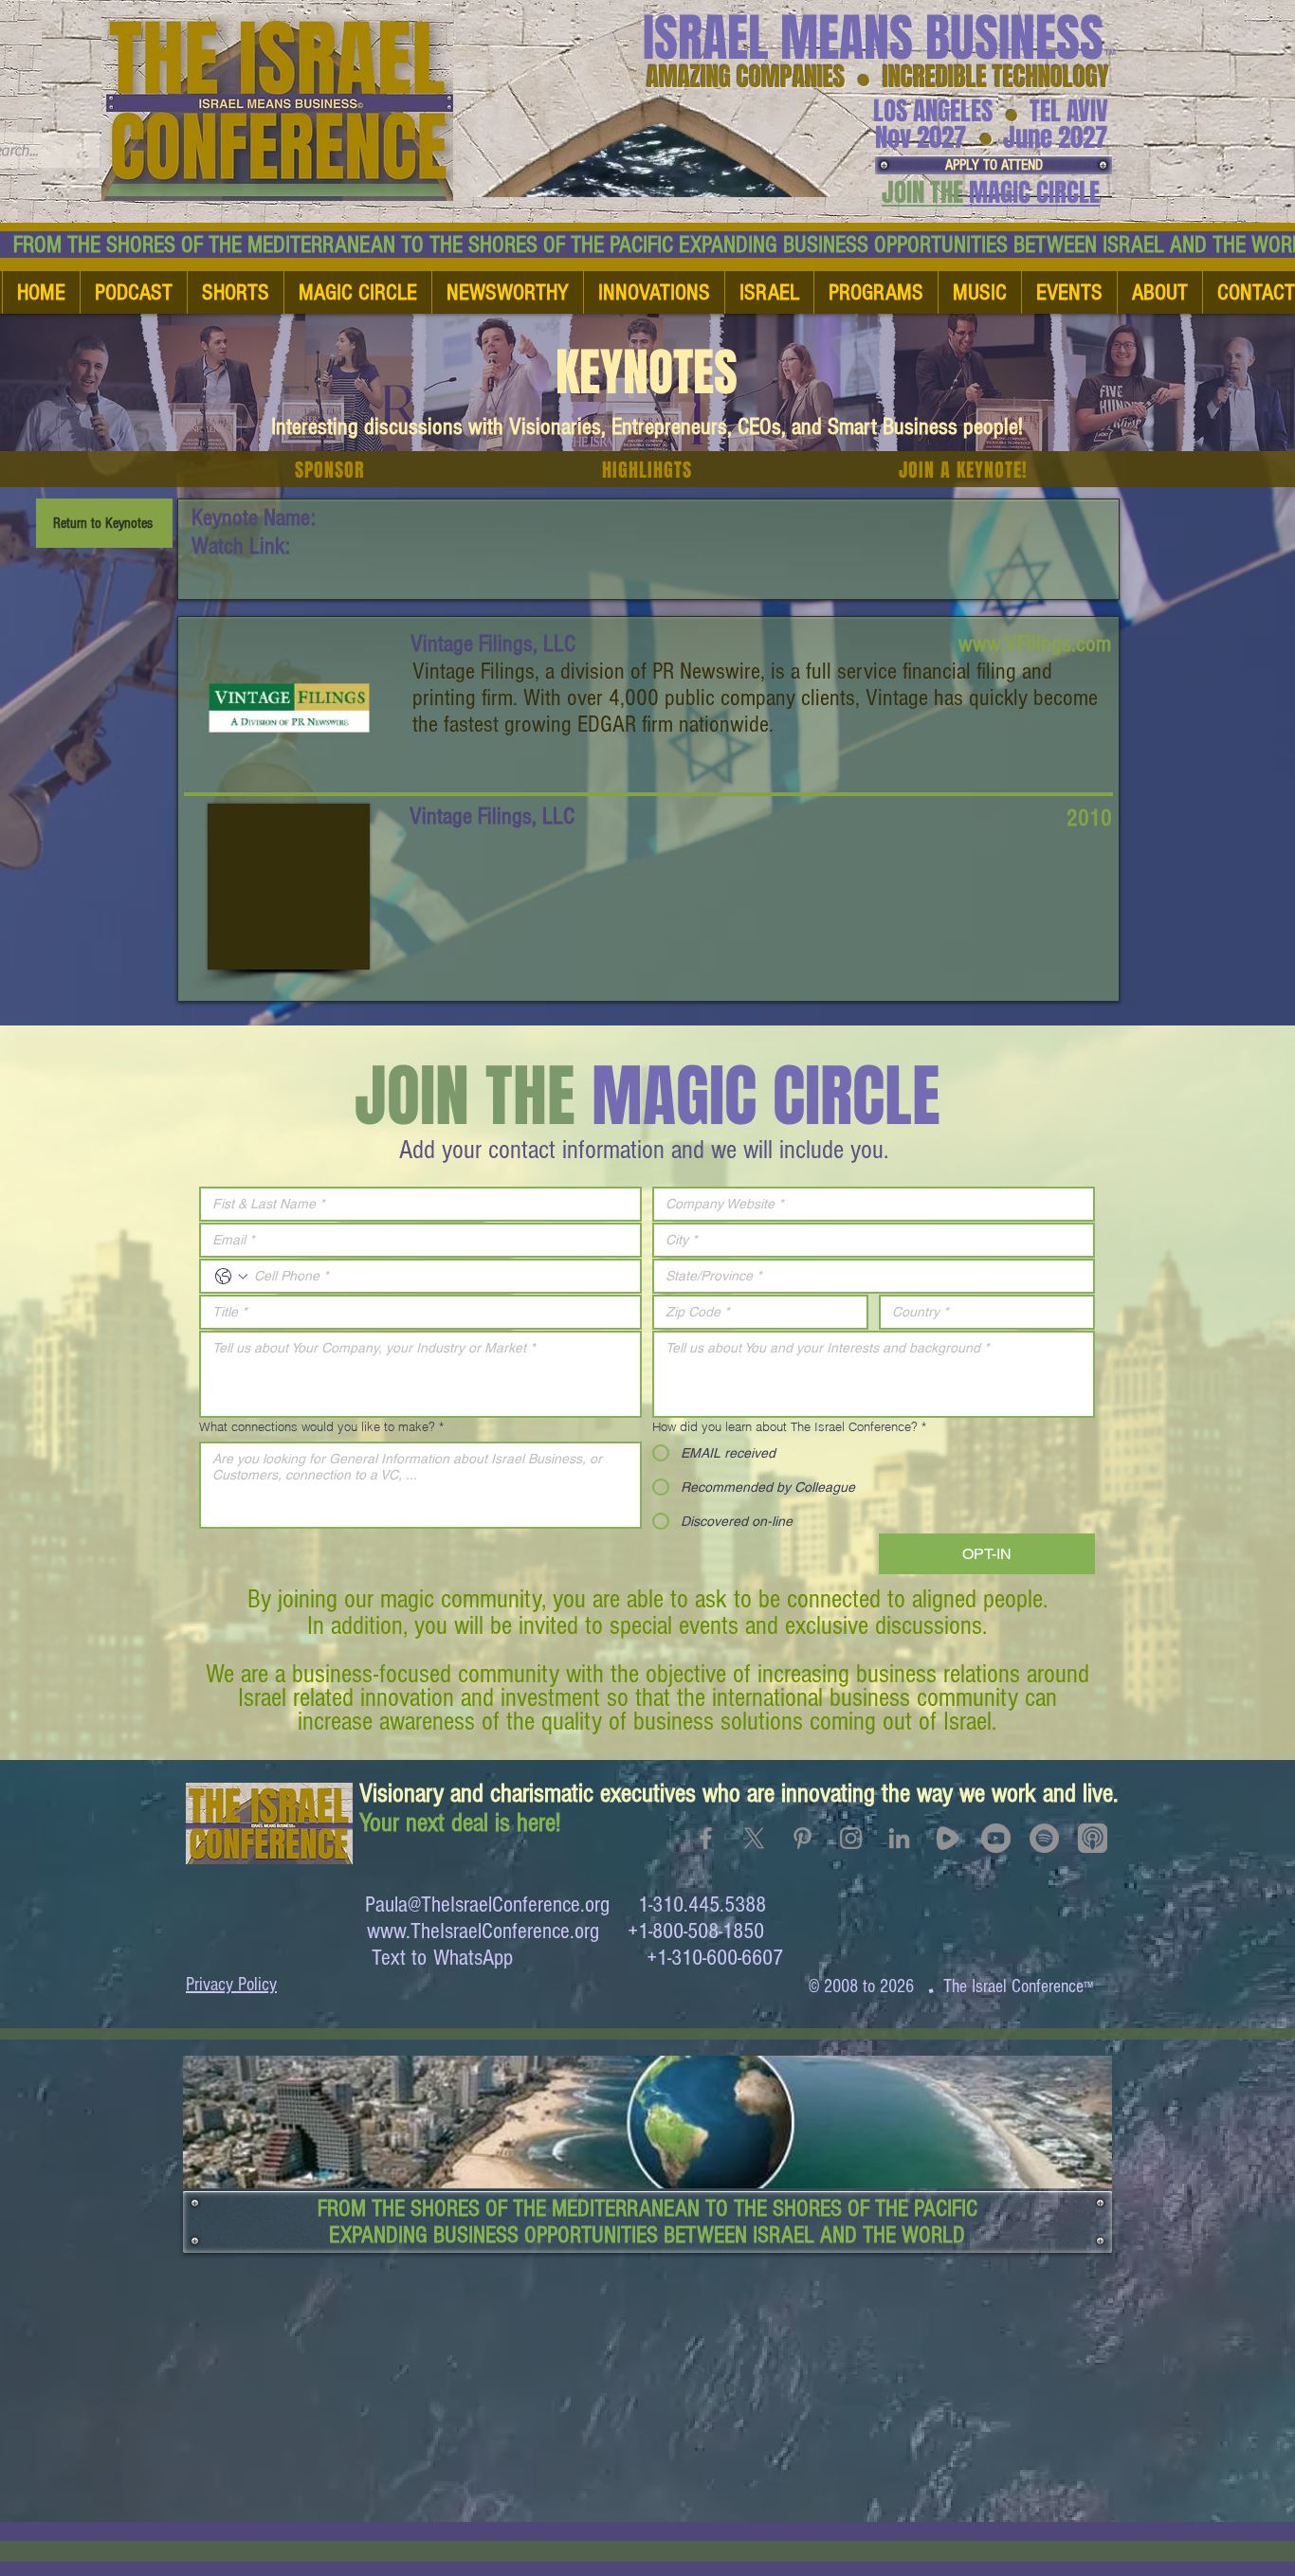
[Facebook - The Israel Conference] (706, 1838)
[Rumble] (948, 1838)
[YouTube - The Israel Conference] (996, 1838)
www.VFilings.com (1035, 644)
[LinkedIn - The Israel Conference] (899, 1838)
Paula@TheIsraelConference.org (487, 1905)
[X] (754, 1838)
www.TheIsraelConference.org (483, 1931)
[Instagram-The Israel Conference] (851, 1838)
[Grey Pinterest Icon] (803, 1838)
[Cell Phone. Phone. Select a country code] (231, 1277)
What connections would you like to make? (321, 1426)
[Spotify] (1044, 1838)
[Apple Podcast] (1093, 1838)
